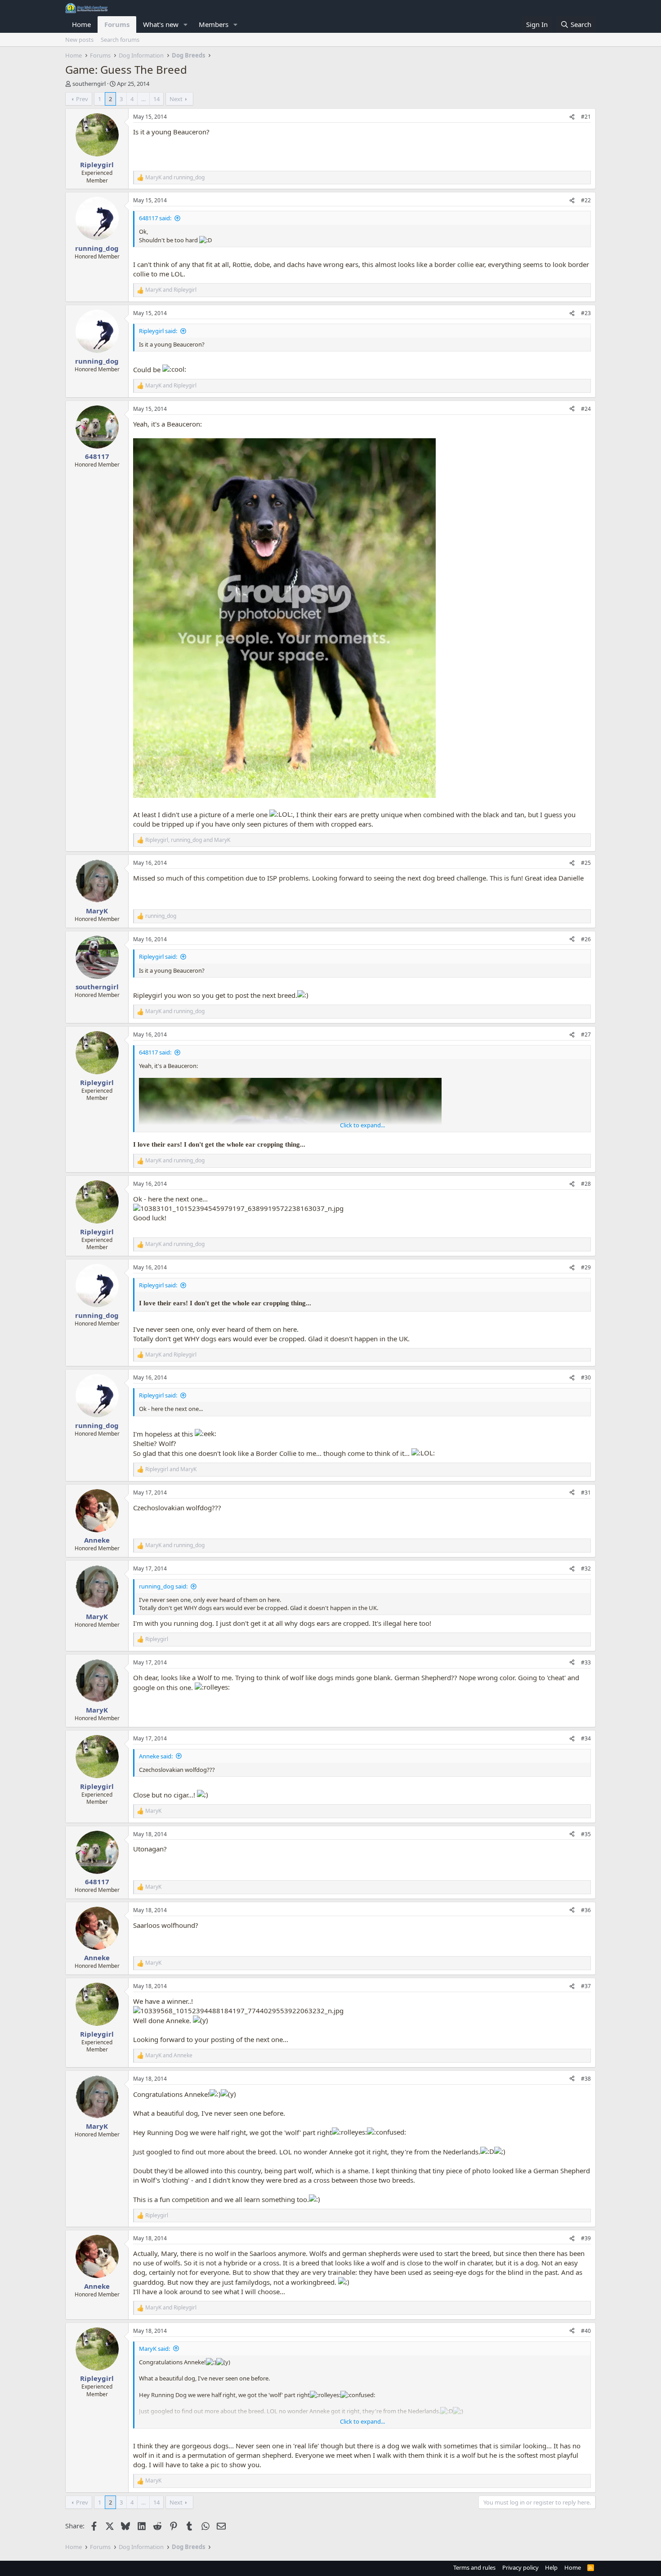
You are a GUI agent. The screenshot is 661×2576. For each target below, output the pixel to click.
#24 (586, 409)
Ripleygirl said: (158, 331)
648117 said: (155, 218)
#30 (586, 1377)
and (175, 178)
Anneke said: (156, 1756)
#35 (586, 1834)
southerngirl (89, 84)
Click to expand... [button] (362, 1125)
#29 (586, 1267)
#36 (586, 1910)
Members (214, 24)
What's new (161, 24)
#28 (586, 1184)
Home (81, 24)
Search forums (120, 40)
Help (551, 2567)
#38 (586, 2079)
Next (176, 99)
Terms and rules (474, 2567)
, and (188, 840)
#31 (586, 1493)
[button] (186, 24)
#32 (586, 1568)
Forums (117, 24)
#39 (586, 2238)
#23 (586, 313)
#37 (586, 1986)
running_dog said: (163, 1586)
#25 (586, 863)
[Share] (572, 117)
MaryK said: (154, 2349)
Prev (82, 99)
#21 (586, 117)
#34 (586, 1738)
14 (156, 99)
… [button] (143, 99)
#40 (586, 2331)
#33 (586, 1662)
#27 (586, 1034)
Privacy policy (520, 2567)
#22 (586, 200)
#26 (586, 939)
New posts (79, 40)
